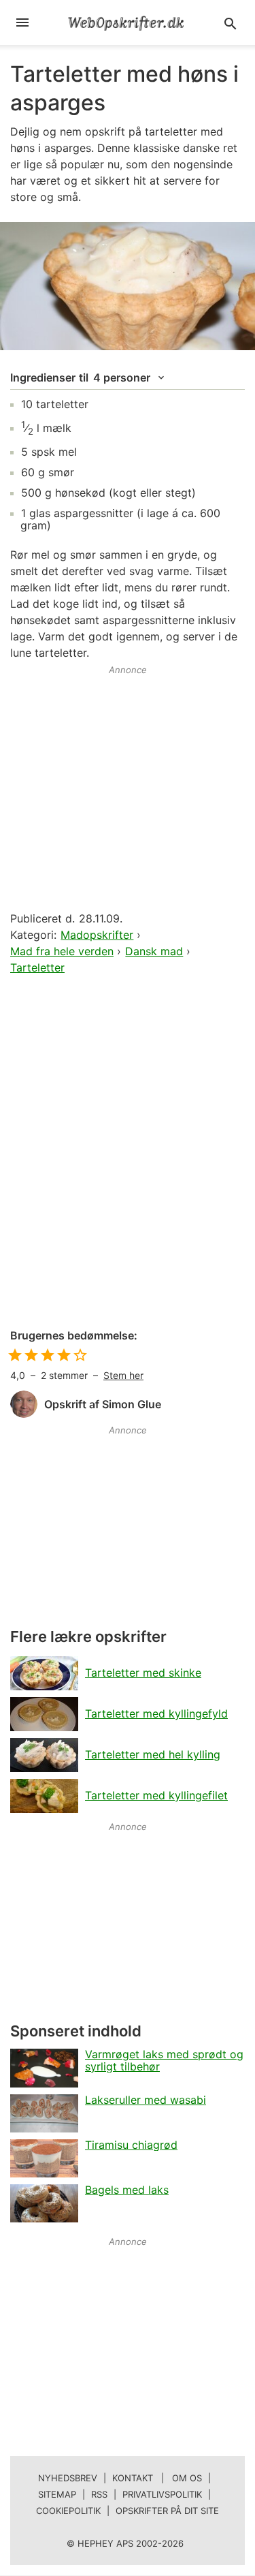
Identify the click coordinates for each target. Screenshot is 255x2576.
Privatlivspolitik (162, 2494)
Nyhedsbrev (68, 2478)
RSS (99, 2494)
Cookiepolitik (68, 2511)
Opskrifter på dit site (167, 2511)
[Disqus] (128, 1153)
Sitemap (57, 2494)
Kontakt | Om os (157, 2478)
